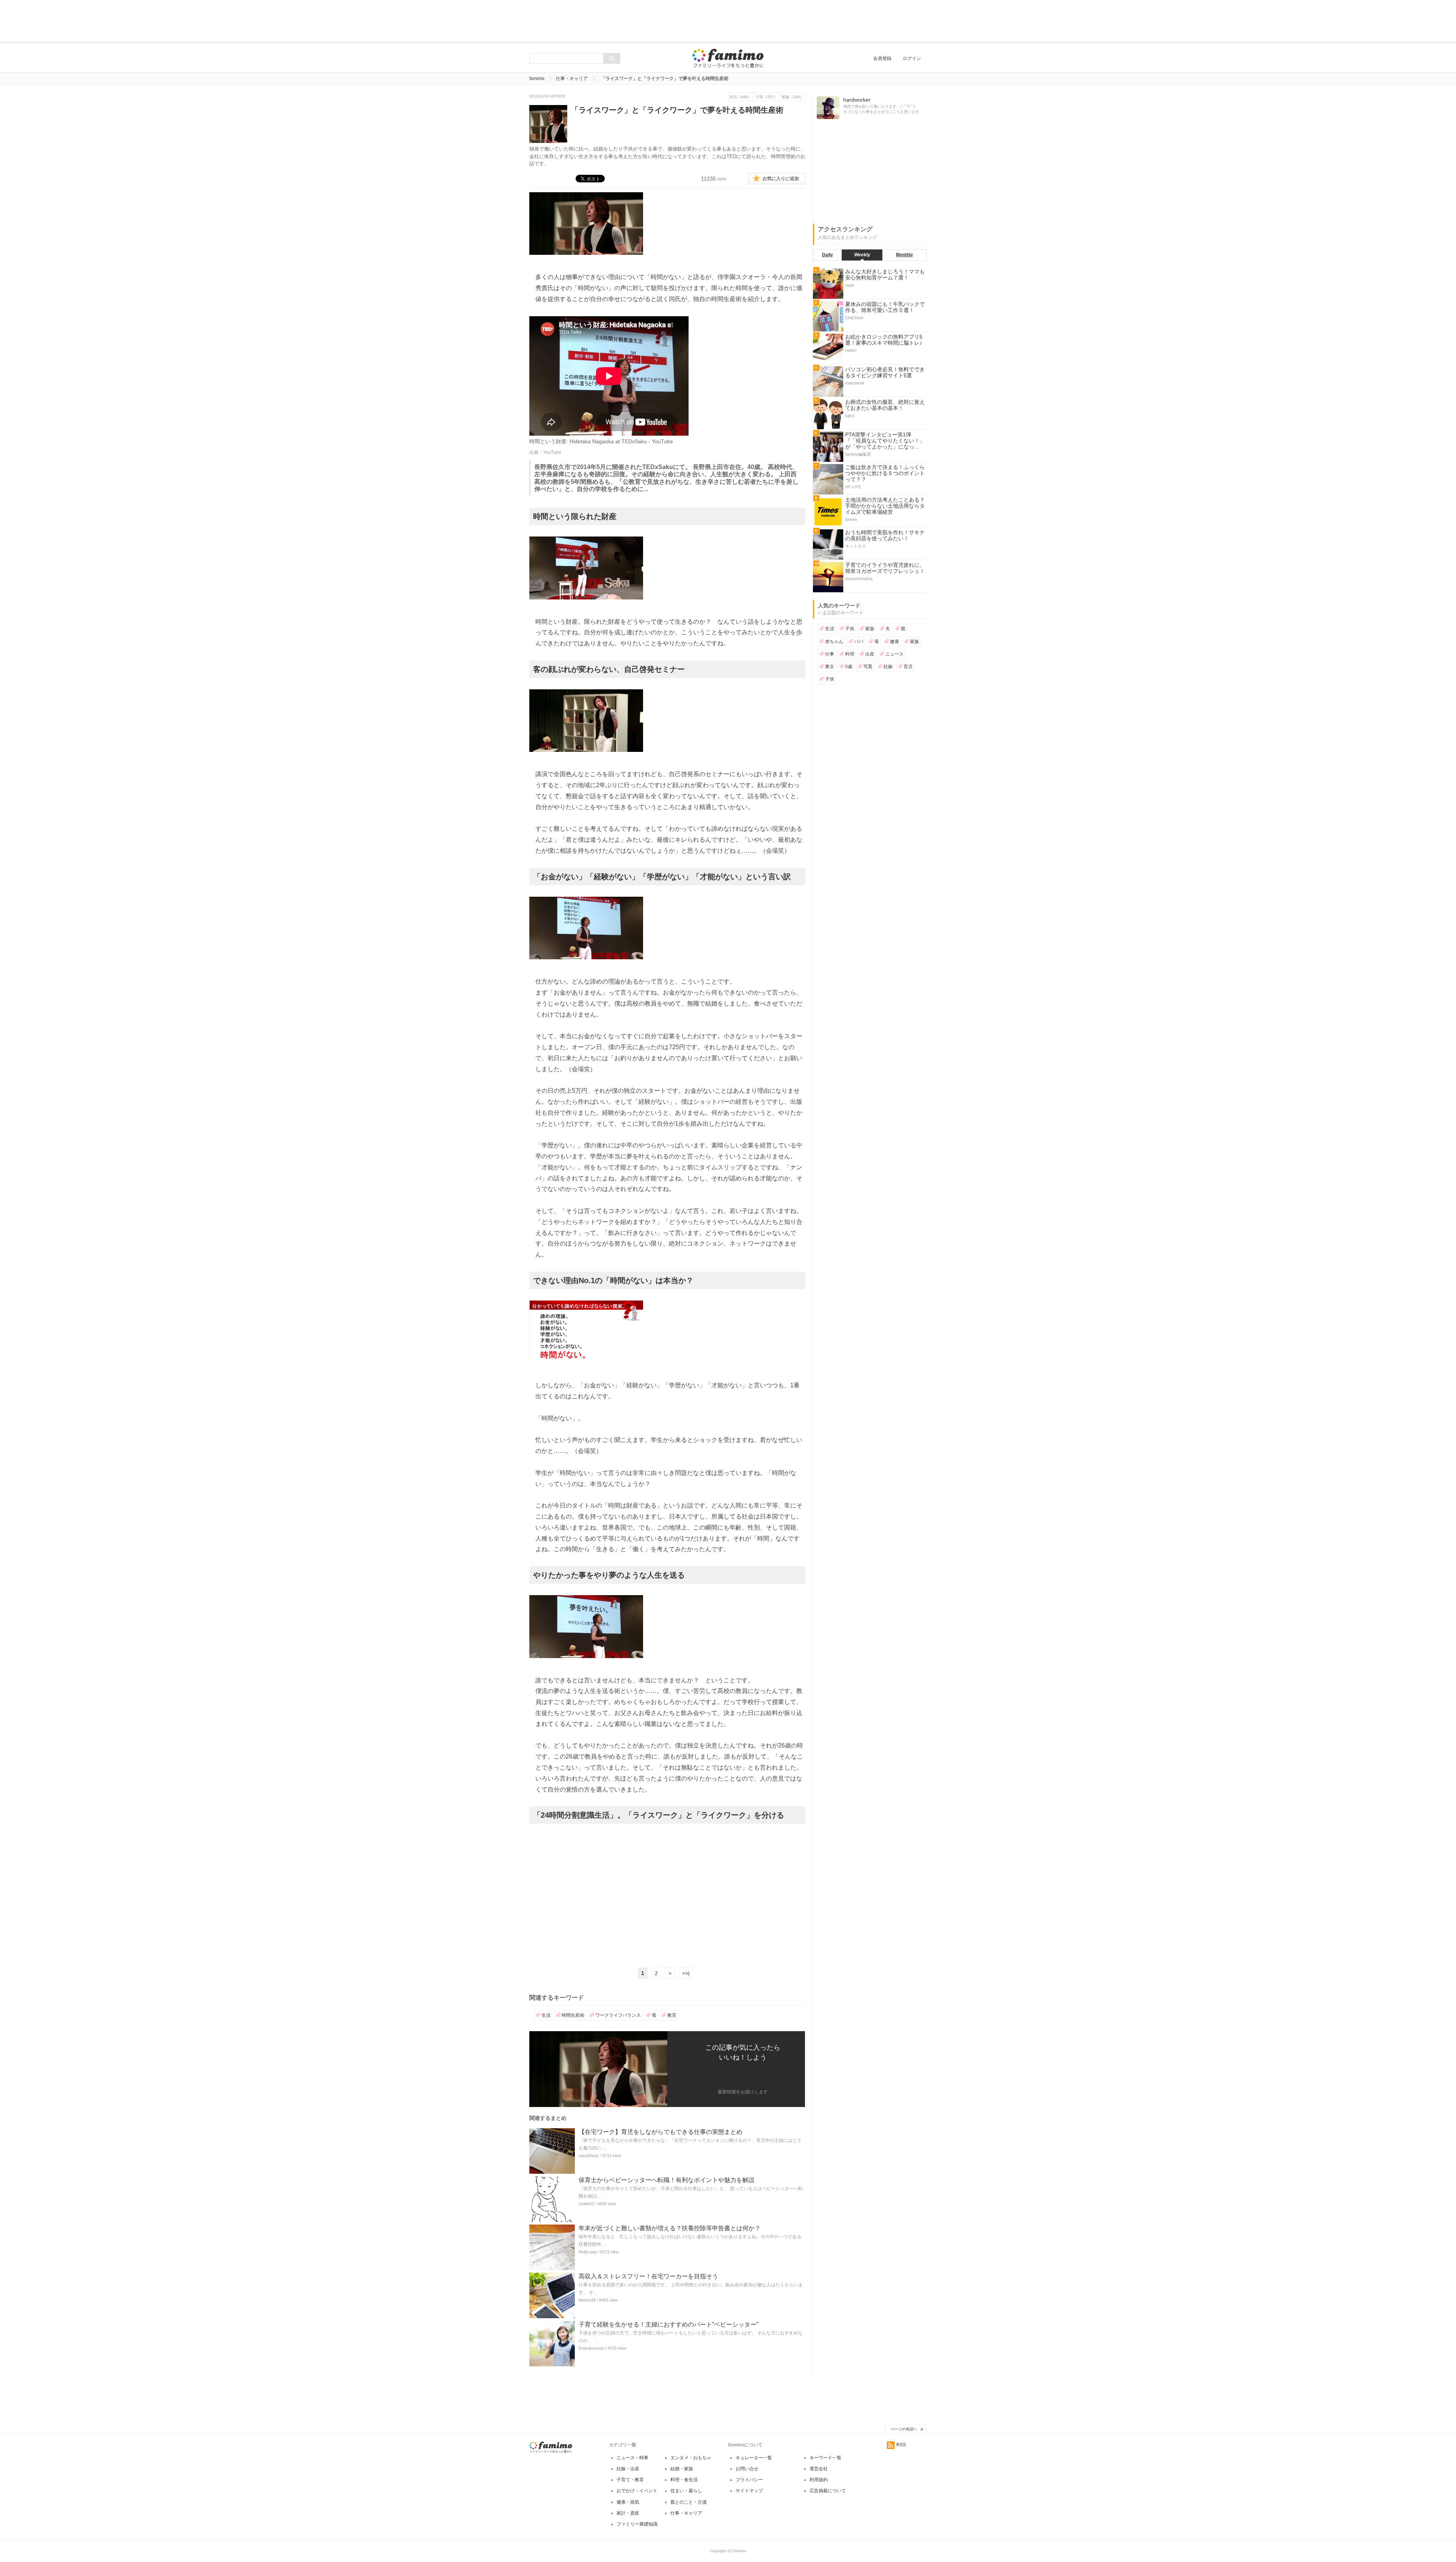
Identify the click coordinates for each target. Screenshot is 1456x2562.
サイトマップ (749, 2491)
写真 (868, 667)
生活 (546, 2015)
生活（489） (741, 97)
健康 (894, 642)
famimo (537, 78)
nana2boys (589, 2156)
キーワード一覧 (825, 2458)
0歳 (849, 667)
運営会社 (819, 2469)
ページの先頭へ (904, 2429)
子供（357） (767, 97)
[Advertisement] (728, 21)
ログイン (912, 58)
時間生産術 (573, 2015)
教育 (672, 2015)
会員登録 (882, 58)
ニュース (894, 654)
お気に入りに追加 (781, 179)
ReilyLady (588, 2252)
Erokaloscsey (591, 2348)
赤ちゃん (834, 642)
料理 (850, 654)
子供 (850, 629)
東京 (830, 667)
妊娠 (888, 667)
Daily (828, 255)
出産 (870, 654)
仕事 (830, 654)
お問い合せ (747, 2469)
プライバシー (749, 2480)
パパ (859, 642)
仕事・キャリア (572, 78)
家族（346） (793, 97)
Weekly (862, 255)
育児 (908, 667)
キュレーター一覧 (754, 2458)
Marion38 (587, 2300)
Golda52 (586, 2204)
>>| (686, 1973)
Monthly (905, 255)
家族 (870, 629)
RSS (901, 2445)
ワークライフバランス (618, 2015)
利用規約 (819, 2480)
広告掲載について (828, 2491)
